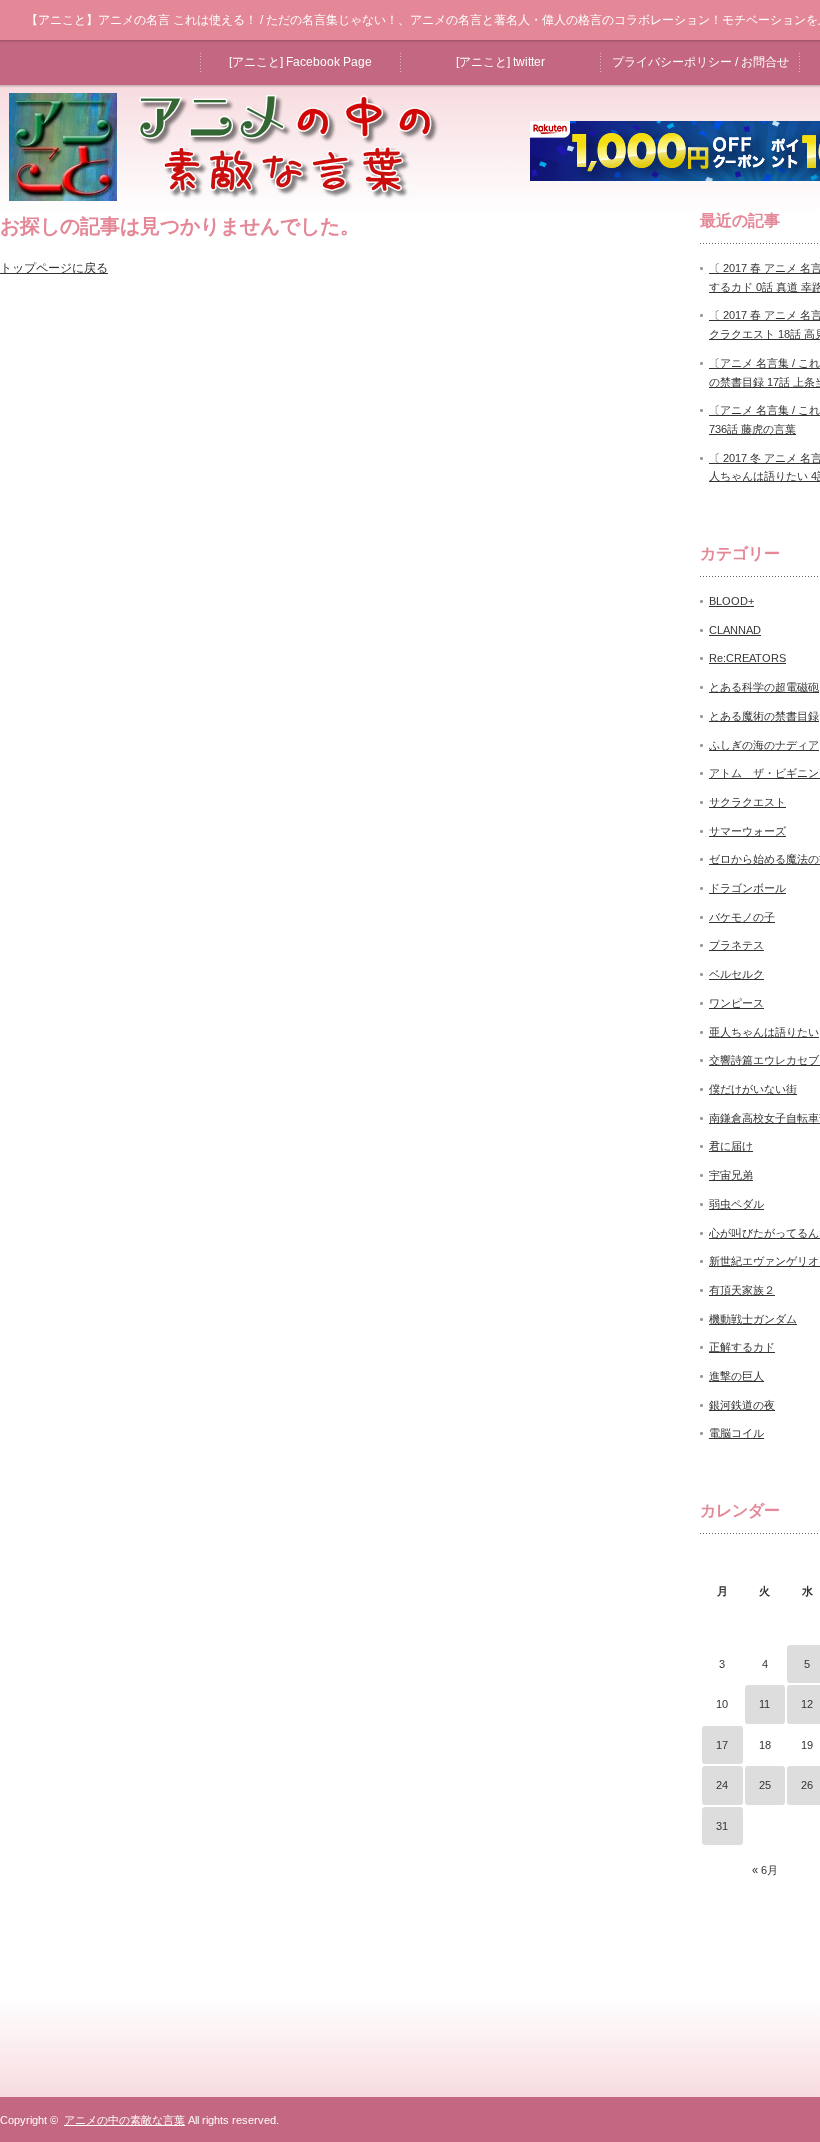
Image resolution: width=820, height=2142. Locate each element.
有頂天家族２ (742, 1290)
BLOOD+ (731, 601)
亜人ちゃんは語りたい (764, 1032)
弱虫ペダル (736, 1204)
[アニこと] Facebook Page (300, 62)
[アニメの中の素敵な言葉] (234, 195)
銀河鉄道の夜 (742, 1405)
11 (764, 1704)
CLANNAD (735, 630)
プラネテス (736, 945)
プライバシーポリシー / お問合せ (700, 62)
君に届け (731, 1146)
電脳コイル (736, 1433)
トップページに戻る (54, 268)
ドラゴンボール (747, 888)
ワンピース (736, 1003)
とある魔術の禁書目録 (764, 716)
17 (722, 1745)
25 (765, 1785)
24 (722, 1785)
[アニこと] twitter (500, 62)
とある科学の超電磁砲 (764, 687)
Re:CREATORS (747, 658)
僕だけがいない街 (753, 1089)
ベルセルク (736, 974)
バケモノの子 (742, 917)
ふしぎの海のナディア (764, 745)
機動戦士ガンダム (753, 1319)
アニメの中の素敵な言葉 (124, 2120)
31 (722, 1826)
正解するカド (742, 1347)
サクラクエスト (747, 802)
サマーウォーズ (747, 831)
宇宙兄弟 (731, 1175)
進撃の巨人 (736, 1376)
